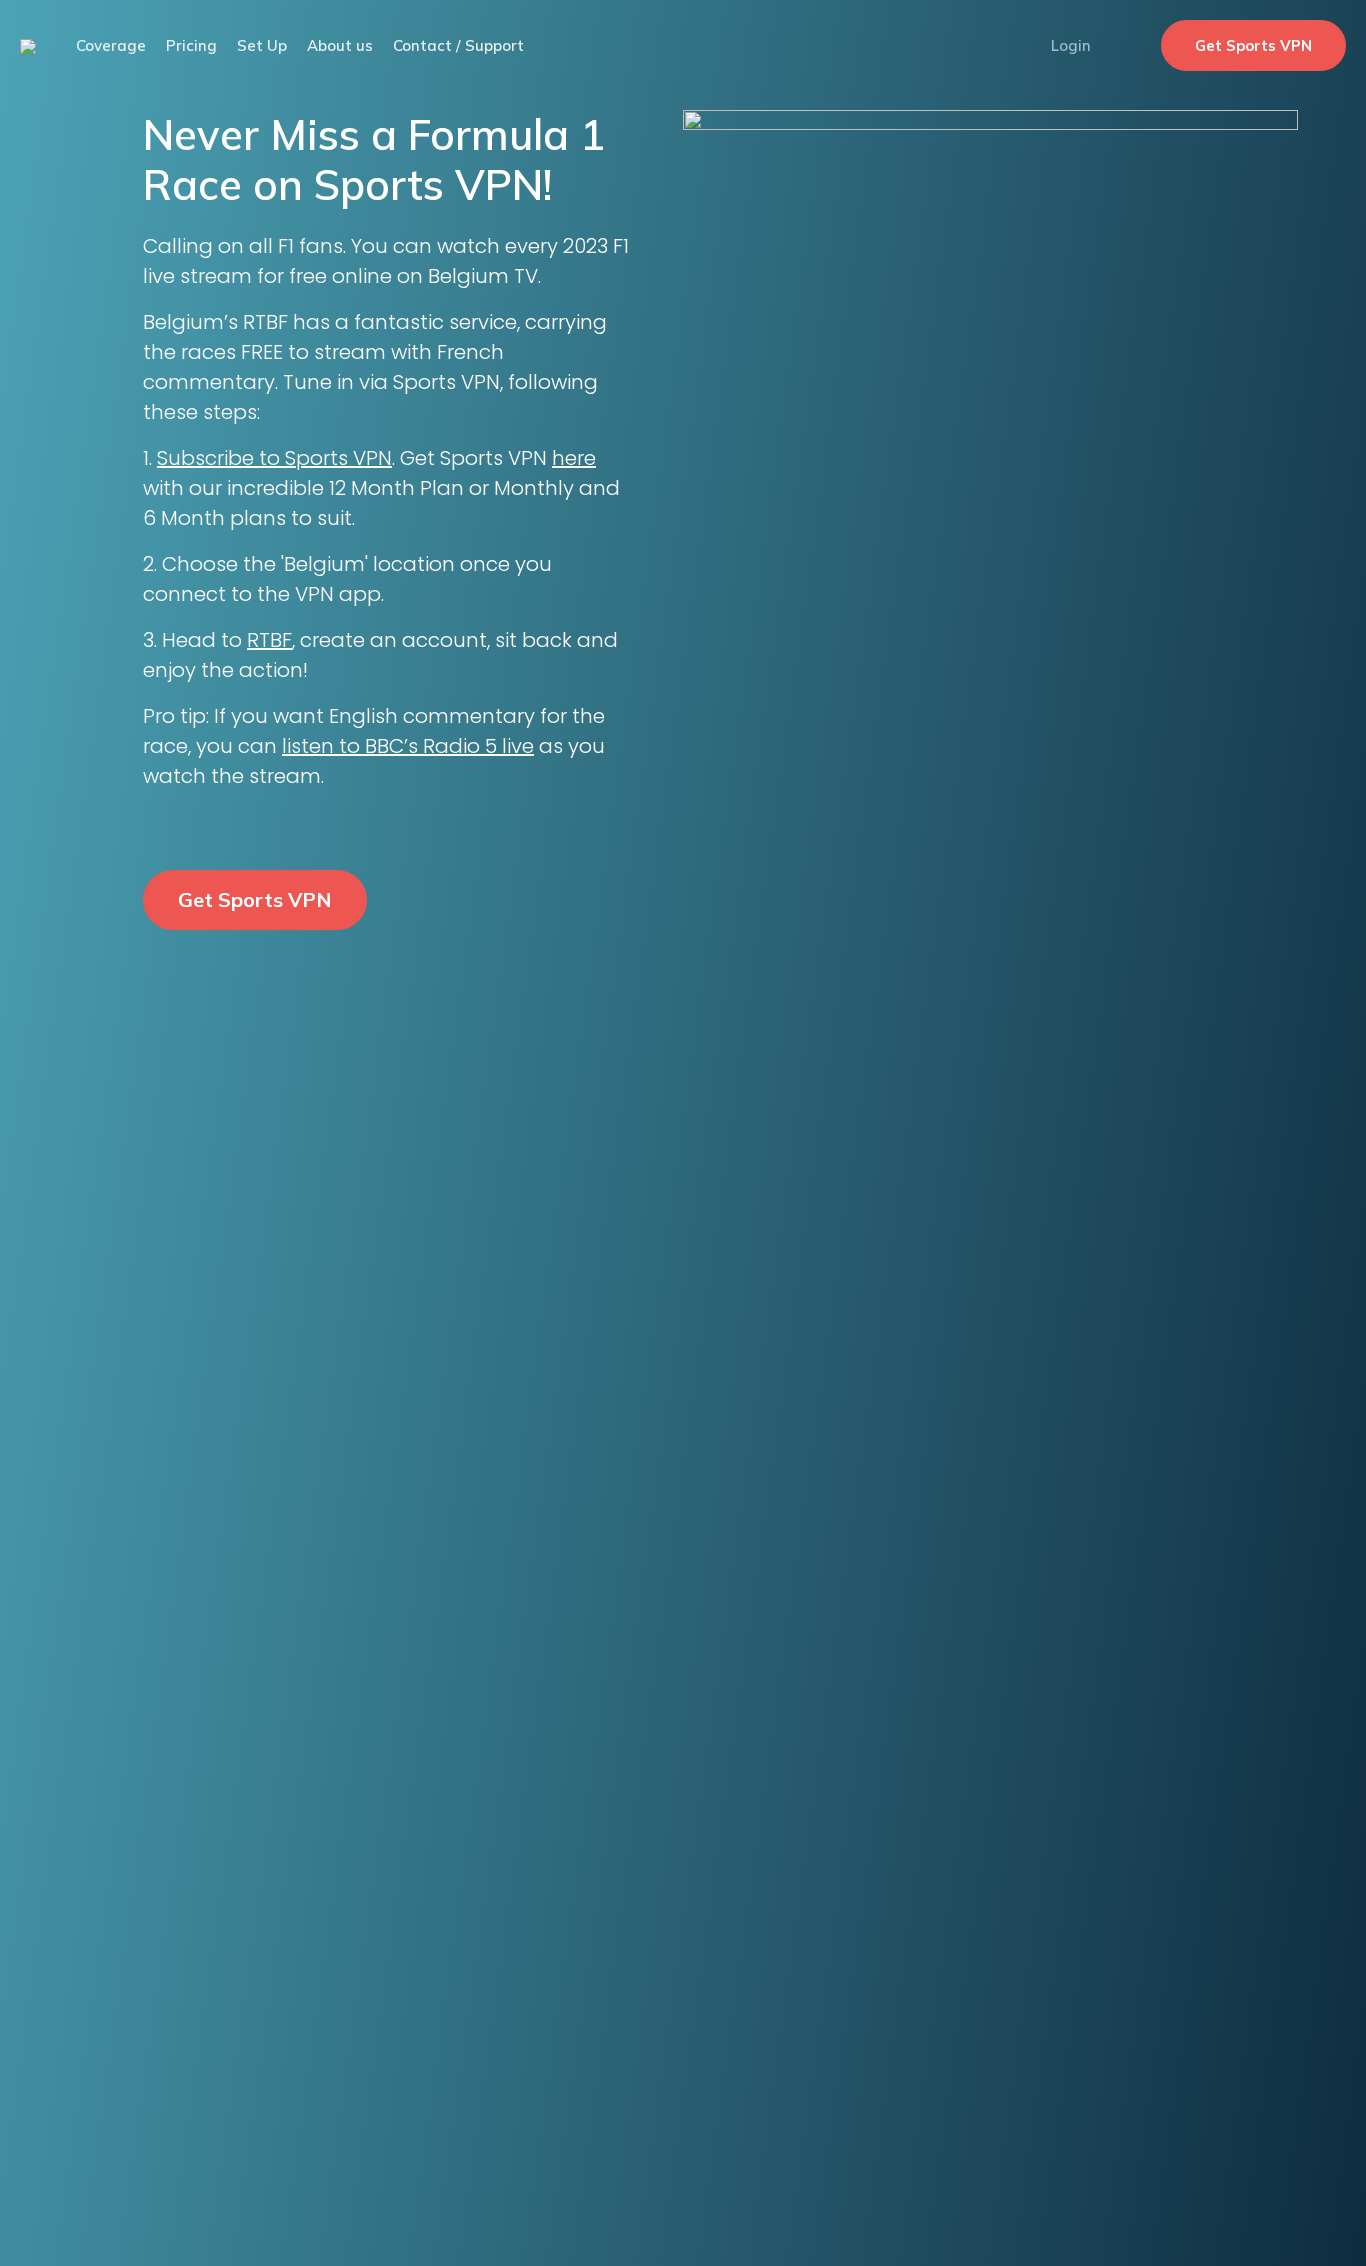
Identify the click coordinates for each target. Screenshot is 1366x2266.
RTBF (269, 640)
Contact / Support (458, 45)
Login (1071, 45)
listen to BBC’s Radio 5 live (408, 746)
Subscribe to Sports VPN (274, 458)
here (574, 458)
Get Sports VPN (1253, 45)
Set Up (262, 45)
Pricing (191, 45)
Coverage (111, 45)
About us (340, 45)
